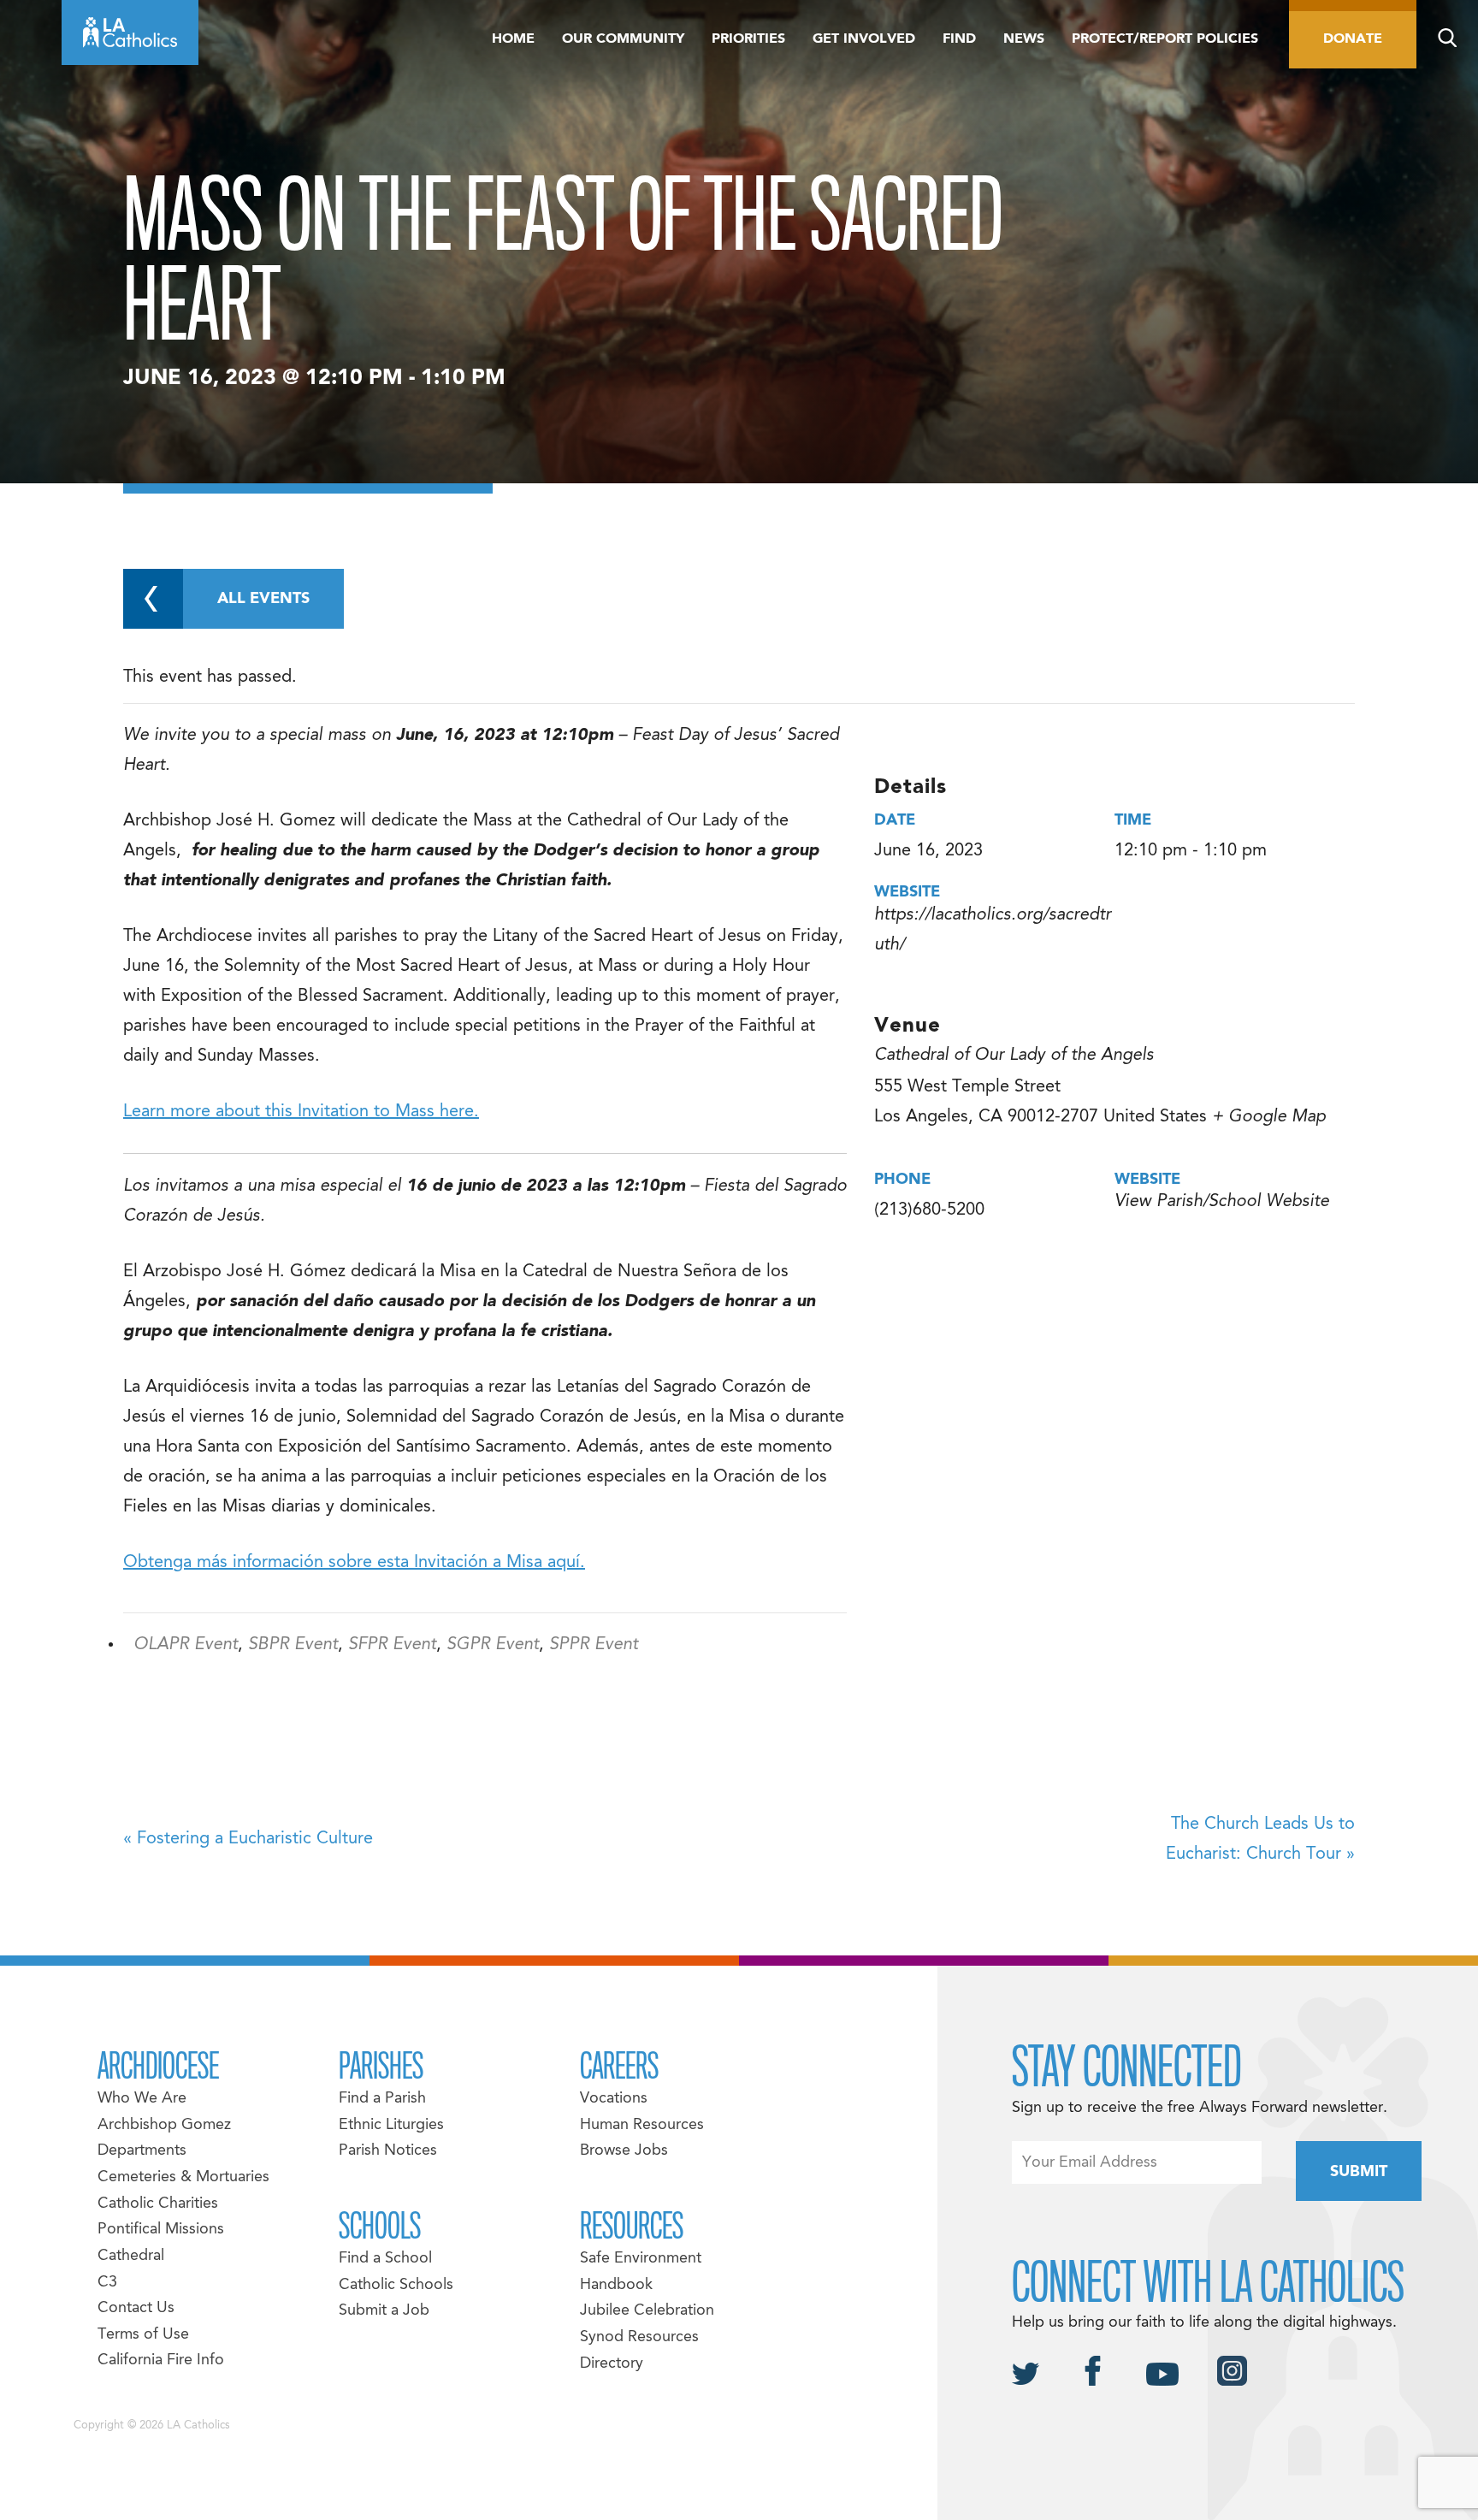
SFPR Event (392, 1645)
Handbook (616, 2285)
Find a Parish (382, 2099)
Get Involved (864, 39)
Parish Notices (388, 2151)
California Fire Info (161, 2360)
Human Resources (642, 2125)
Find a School (385, 2259)
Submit (1359, 2172)
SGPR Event (493, 1645)
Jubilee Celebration (647, 2311)
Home (513, 39)
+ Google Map (1269, 1117)
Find (959, 39)
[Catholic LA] (130, 33)
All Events (263, 599)
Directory (612, 2364)
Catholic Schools (396, 2285)
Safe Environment (641, 2259)
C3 (107, 2283)
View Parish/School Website (1222, 1202)
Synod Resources (639, 2337)
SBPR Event (293, 1645)
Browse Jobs (624, 2151)
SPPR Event (594, 1645)
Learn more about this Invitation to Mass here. (301, 1112)
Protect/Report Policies (1165, 39)
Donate (1353, 39)
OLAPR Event (186, 1645)
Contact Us (136, 2308)
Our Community (623, 39)
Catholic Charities (158, 2204)
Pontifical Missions (161, 2230)
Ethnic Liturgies (391, 2125)
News (1024, 39)
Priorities (748, 39)
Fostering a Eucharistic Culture (248, 1839)
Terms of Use (143, 2335)
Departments (142, 2151)
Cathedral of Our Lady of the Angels (1014, 1056)
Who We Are (142, 2099)
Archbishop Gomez (164, 2125)
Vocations (614, 2099)
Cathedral (131, 2256)
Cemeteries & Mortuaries (183, 2177)
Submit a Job (384, 2311)
